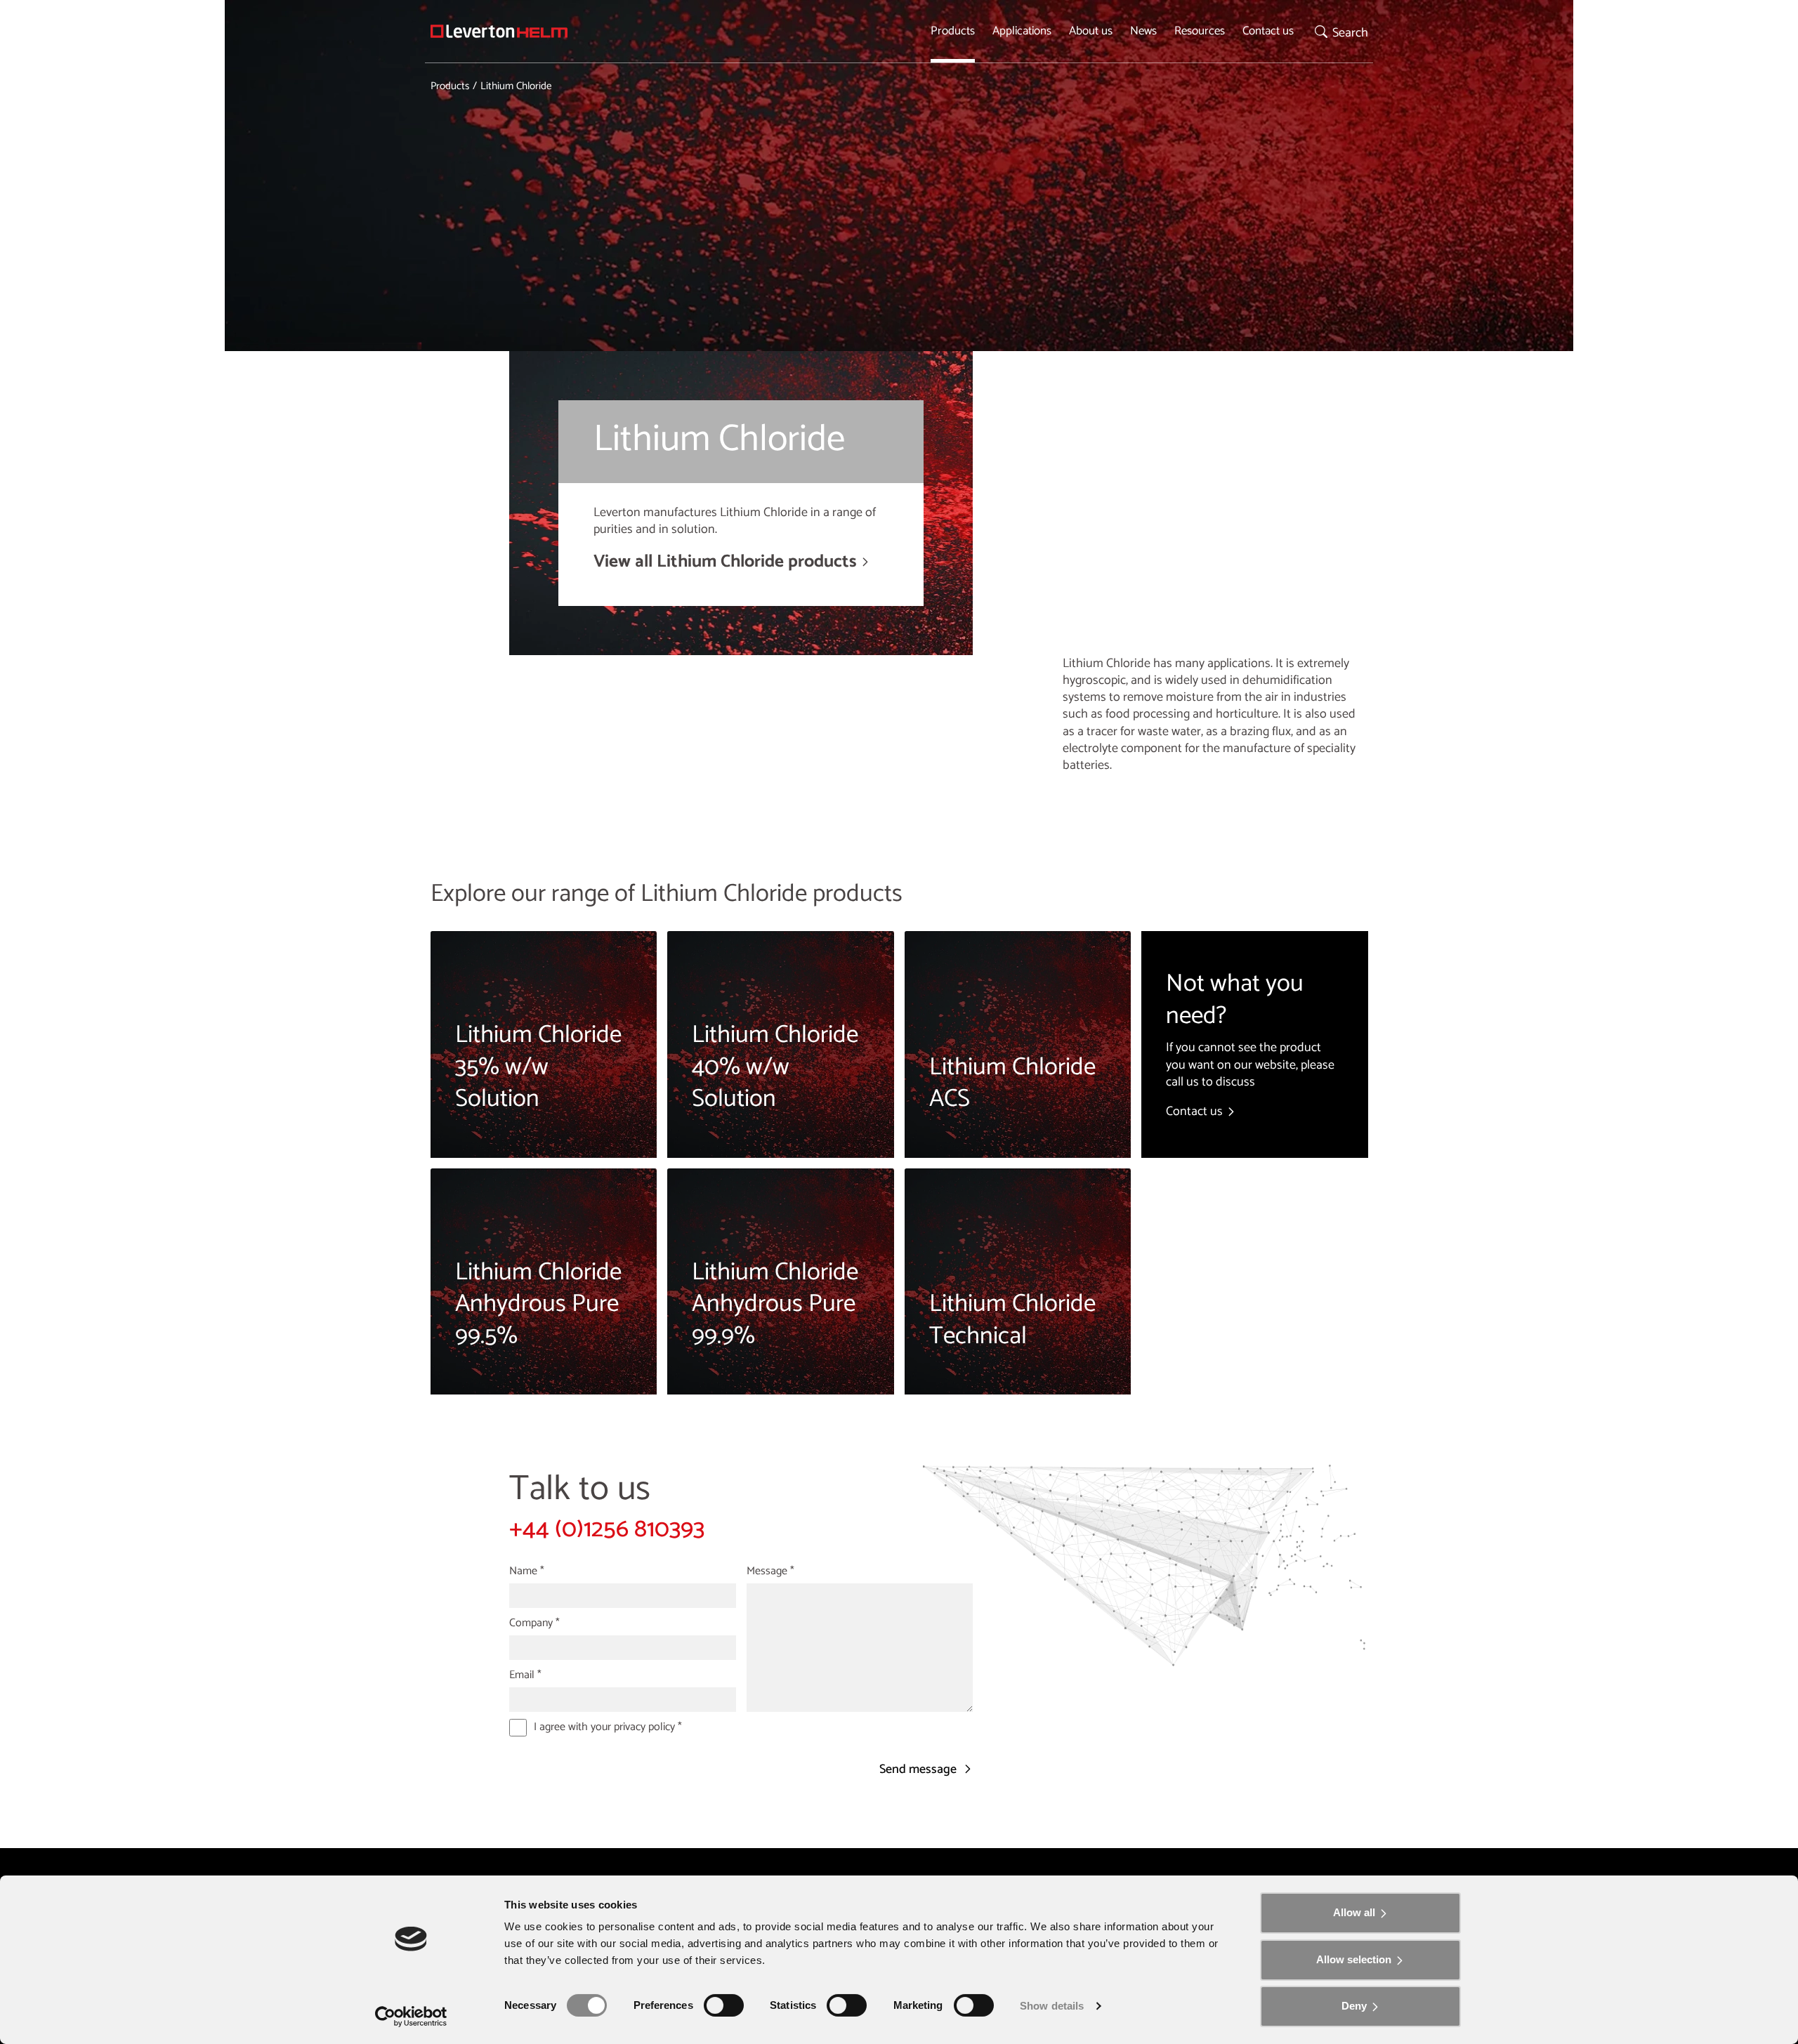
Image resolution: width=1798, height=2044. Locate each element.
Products (450, 86)
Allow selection (1354, 1959)
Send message (919, 1770)
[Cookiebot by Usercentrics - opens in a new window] (411, 2017)
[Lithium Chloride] (499, 31)
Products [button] (953, 31)
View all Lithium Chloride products (725, 562)
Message (770, 1571)
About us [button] (1091, 31)
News (1143, 31)
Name (527, 1571)
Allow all (1354, 1912)
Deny (1354, 2006)
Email (525, 1675)
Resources (1200, 31)
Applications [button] (1022, 31)
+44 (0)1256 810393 (607, 1529)
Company (534, 1623)
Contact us (1268, 31)
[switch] (724, 2005)
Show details (1052, 2006)
